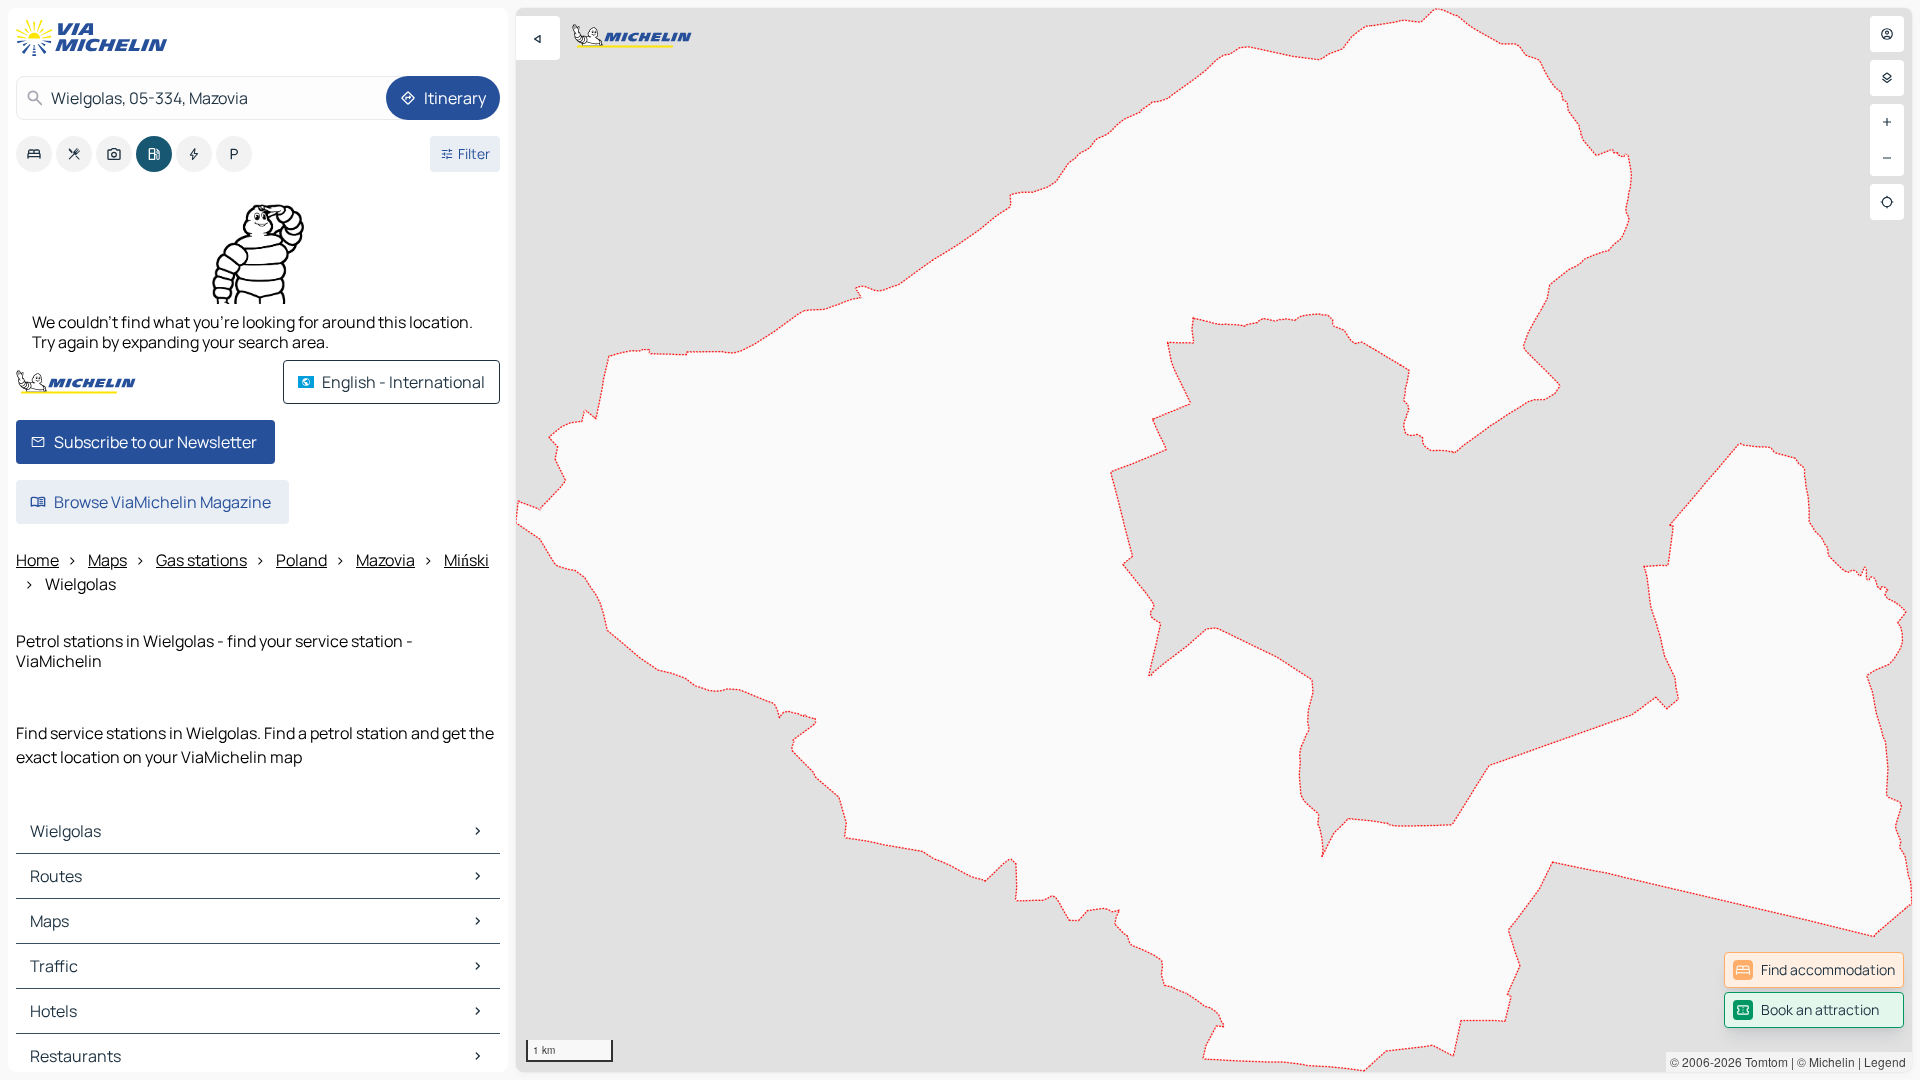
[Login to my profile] (1887, 34)
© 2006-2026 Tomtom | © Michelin (1762, 1061)
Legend (1885, 1061)
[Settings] (1887, 78)
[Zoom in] (1887, 122)
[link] (1814, 970)
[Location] (1887, 202)
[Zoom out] (1887, 158)
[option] (34, 154)
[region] (1214, 540)
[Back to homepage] (96, 38)
